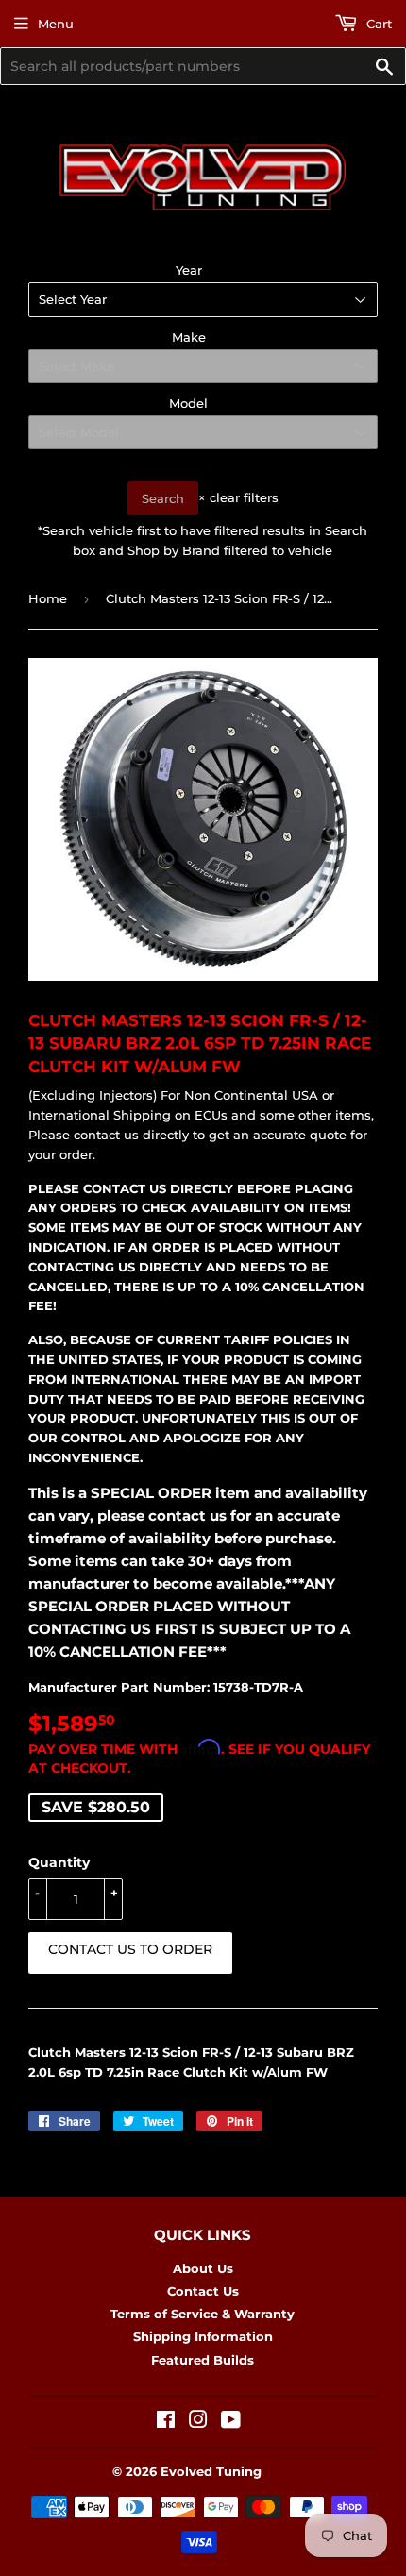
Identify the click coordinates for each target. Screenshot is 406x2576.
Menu (56, 24)
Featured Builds (203, 2360)
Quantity (59, 1862)
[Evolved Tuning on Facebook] (166, 2422)
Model (188, 403)
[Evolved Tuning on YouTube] (231, 2422)
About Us (203, 2268)
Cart (377, 24)
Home (48, 598)
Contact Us (203, 2291)
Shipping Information (203, 2336)
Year (189, 270)
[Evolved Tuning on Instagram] (198, 2422)
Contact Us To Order (130, 1949)
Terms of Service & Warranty (203, 2314)
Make (189, 337)
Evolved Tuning (211, 2471)
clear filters (238, 497)
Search (163, 498)
